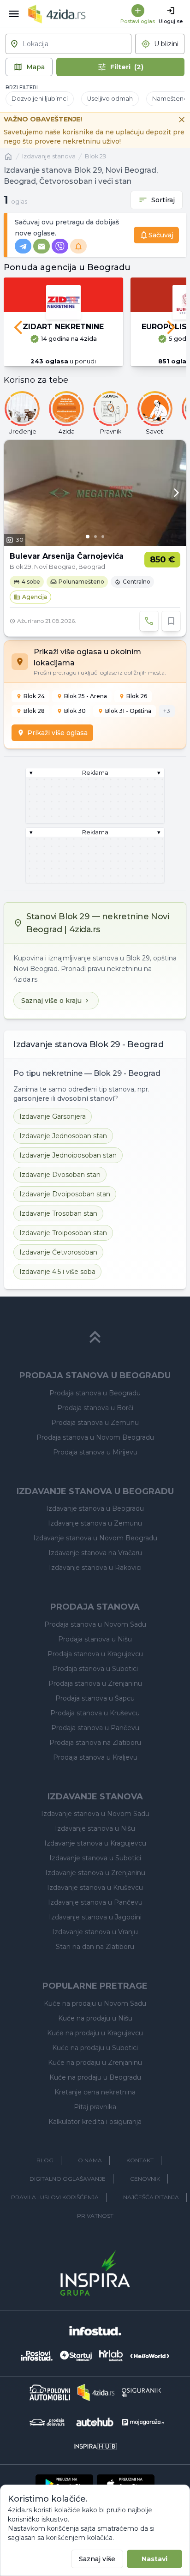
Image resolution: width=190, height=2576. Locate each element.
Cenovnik (145, 2179)
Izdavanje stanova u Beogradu (95, 1508)
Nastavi (154, 2559)
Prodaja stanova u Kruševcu (95, 1713)
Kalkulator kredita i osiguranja (95, 2122)
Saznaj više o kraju (51, 1001)
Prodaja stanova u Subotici (95, 1669)
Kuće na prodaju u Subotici (95, 2048)
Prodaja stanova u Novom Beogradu (95, 1437)
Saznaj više (97, 2559)
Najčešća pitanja (151, 2197)
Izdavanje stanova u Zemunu (95, 1523)
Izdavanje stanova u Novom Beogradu (95, 1538)
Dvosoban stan (60, 1175)
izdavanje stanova (49, 156)
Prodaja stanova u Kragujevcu (95, 1654)
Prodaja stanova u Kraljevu (95, 1757)
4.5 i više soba (57, 1272)
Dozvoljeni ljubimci (40, 99)
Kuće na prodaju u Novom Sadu (95, 2003)
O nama (90, 2160)
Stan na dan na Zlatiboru (95, 1947)
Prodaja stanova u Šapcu (95, 1698)
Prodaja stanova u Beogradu (95, 1393)
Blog (45, 2160)
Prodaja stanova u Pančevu (95, 1728)
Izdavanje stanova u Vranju (95, 1932)
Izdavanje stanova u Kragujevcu (95, 1843)
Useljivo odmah (110, 99)
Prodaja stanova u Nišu (95, 1639)
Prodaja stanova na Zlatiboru (95, 1743)
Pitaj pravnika (95, 2107)
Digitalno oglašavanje (68, 2179)
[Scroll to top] (95, 1337)
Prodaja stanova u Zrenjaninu (95, 1683)
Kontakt (140, 2160)
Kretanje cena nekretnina (95, 2092)
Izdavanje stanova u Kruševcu (95, 1888)
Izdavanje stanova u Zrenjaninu (95, 1873)
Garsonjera (53, 1116)
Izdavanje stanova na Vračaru (95, 1553)
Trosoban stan (58, 1213)
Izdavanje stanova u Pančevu (95, 1902)
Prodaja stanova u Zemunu (95, 1423)
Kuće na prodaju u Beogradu (95, 2077)
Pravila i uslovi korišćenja (55, 2197)
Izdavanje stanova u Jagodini (95, 1917)
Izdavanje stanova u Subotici (95, 1858)
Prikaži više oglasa (57, 733)
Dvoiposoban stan (65, 1194)
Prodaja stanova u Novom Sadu (95, 1624)
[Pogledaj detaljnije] (95, 493)
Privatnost (95, 2216)
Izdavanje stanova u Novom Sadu (95, 1814)
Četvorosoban (58, 1252)
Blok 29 (96, 156)
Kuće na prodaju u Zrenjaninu (95, 2063)
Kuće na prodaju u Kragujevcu (95, 2033)
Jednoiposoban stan (68, 1155)
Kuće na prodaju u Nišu (95, 2018)
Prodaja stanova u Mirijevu (95, 1452)
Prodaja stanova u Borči (95, 1408)
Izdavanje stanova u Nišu (95, 1828)
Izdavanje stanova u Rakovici (95, 1568)
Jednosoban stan (63, 1136)
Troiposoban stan (63, 1233)
